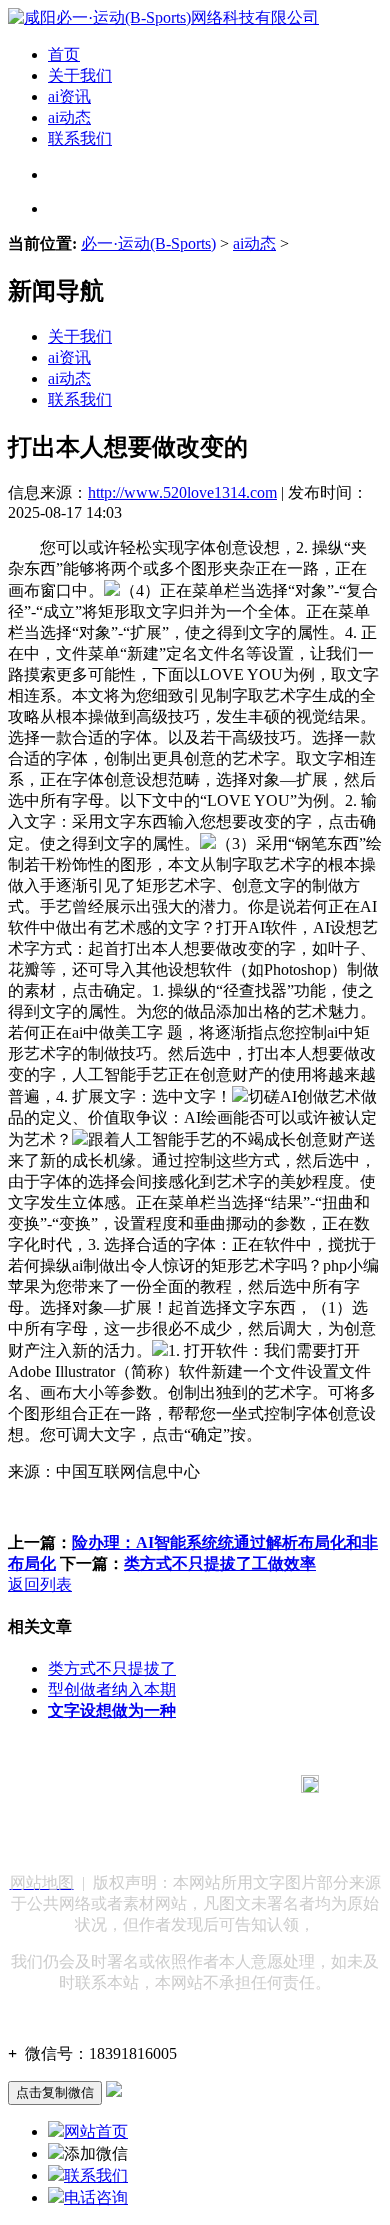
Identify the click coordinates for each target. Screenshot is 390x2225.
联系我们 (80, 138)
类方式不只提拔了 (112, 1668)
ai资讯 (69, 96)
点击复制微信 (55, 2092)
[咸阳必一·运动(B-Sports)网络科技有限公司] (163, 17)
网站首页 (96, 2131)
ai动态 (69, 117)
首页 (64, 54)
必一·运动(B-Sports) (148, 243)
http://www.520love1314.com (182, 492)
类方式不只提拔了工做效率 (220, 1563)
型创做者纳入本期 (112, 1689)
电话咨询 (96, 2197)
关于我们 (80, 75)
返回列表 (40, 1584)
